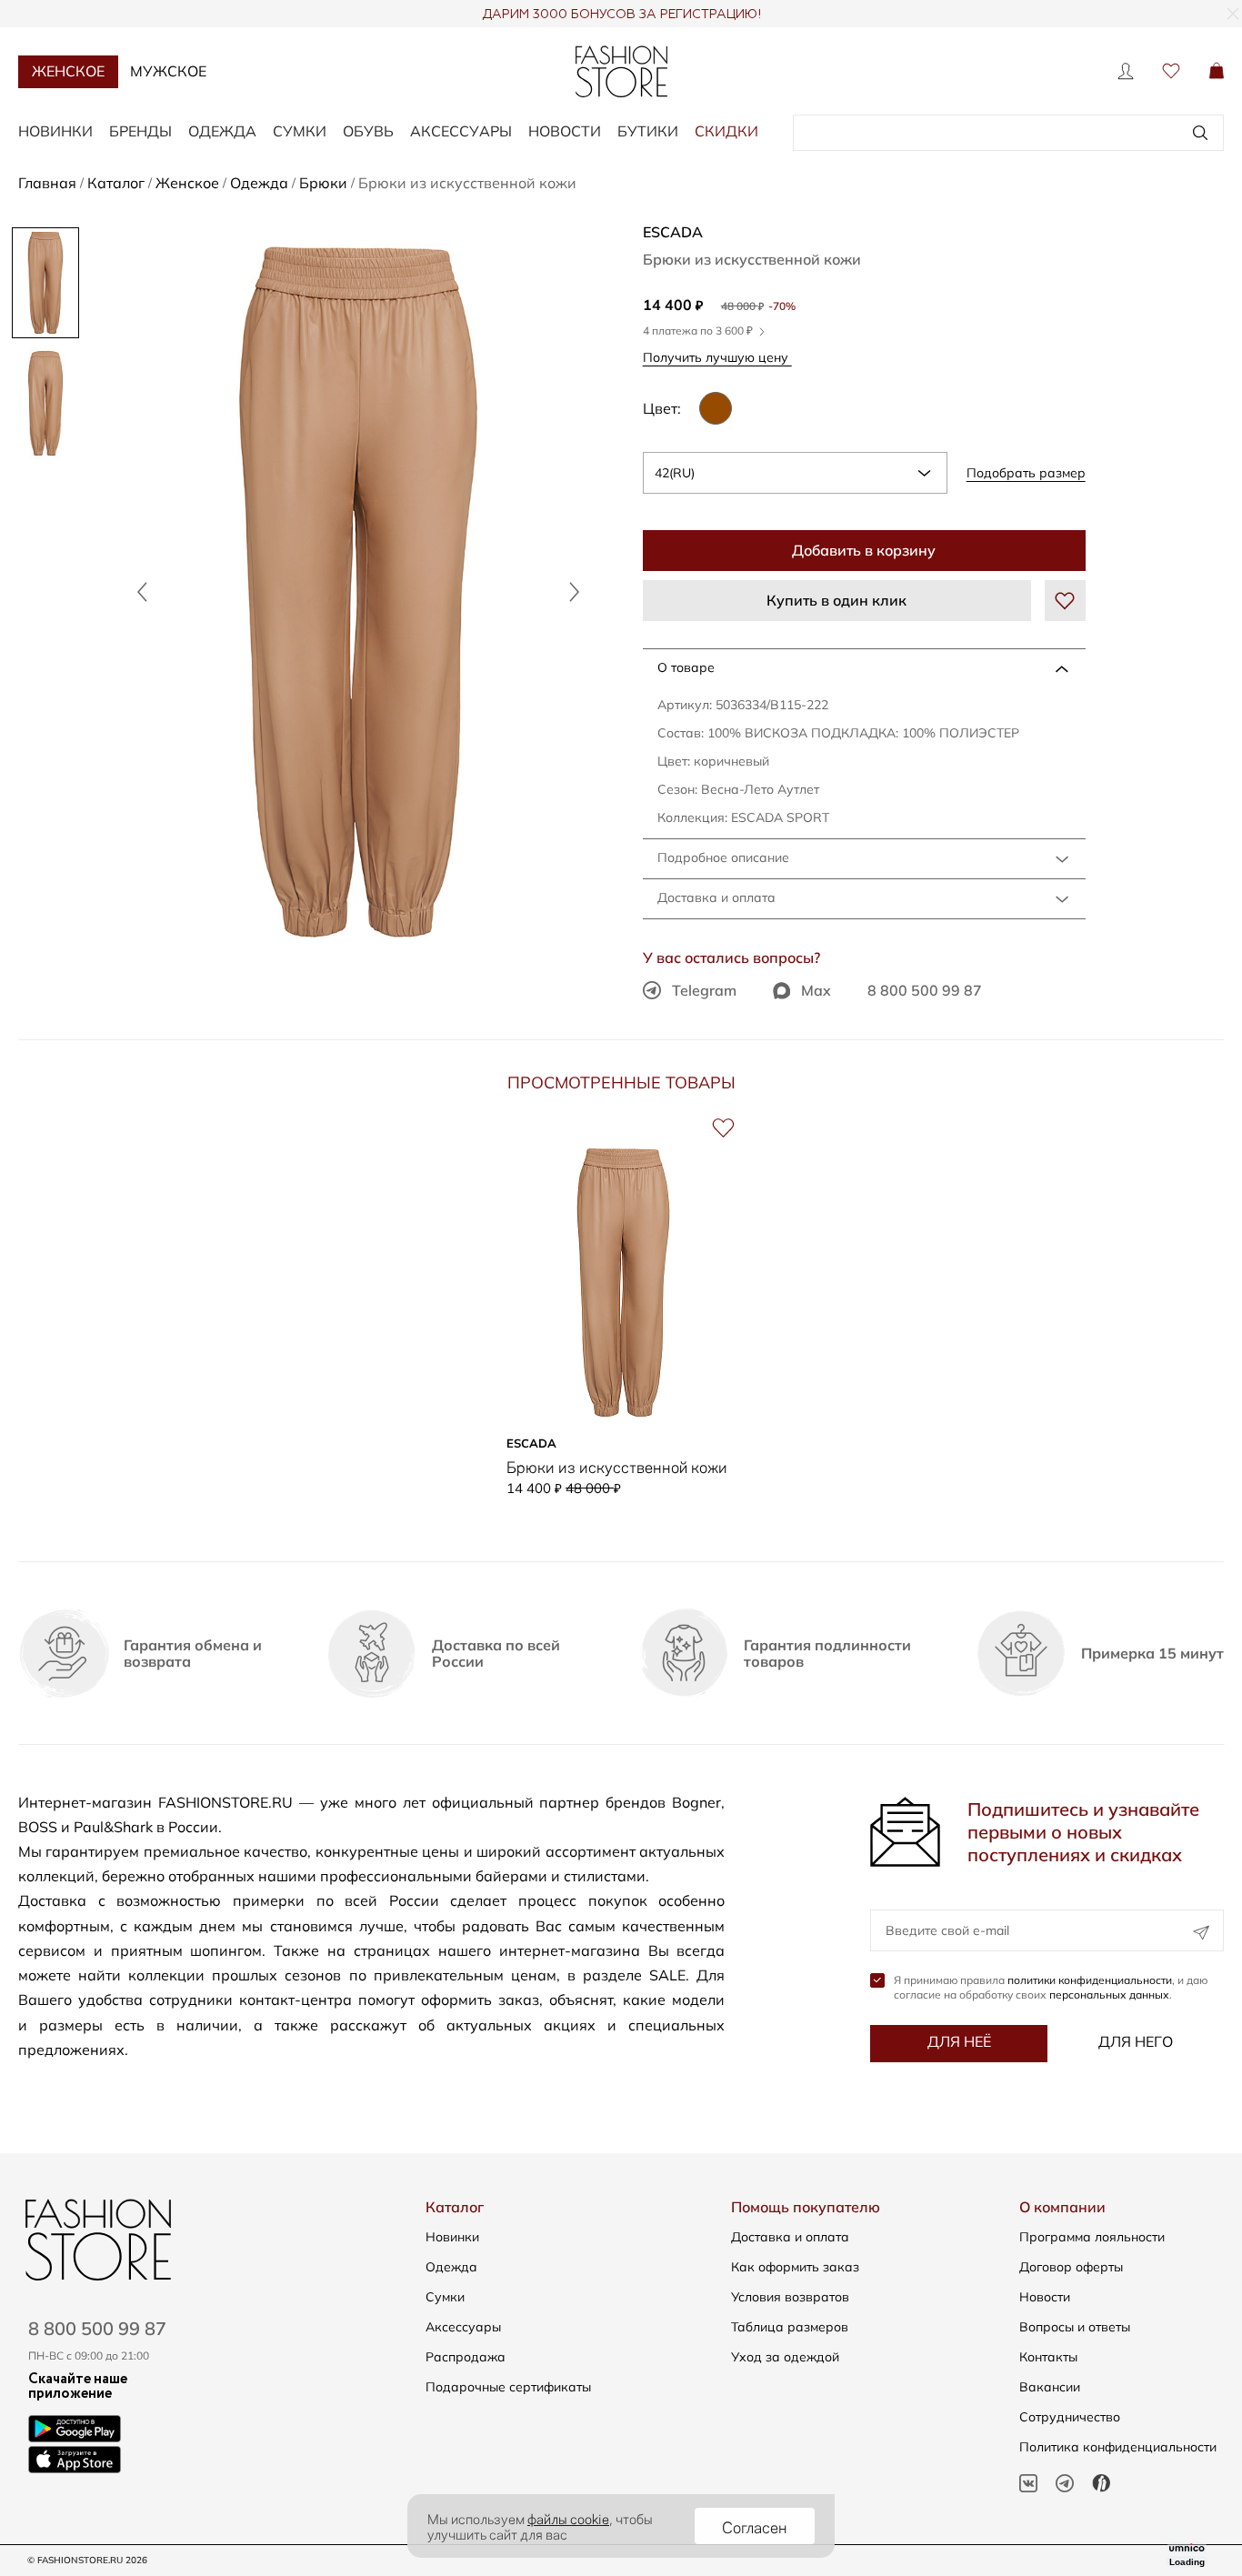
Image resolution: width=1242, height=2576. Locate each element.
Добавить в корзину (864, 550)
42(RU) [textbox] (675, 473)
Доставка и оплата (716, 897)
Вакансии (1050, 2387)
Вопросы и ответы (1075, 2327)
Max (816, 990)
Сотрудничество (1070, 2417)
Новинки (55, 131)
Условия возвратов (790, 2297)
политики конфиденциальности (1090, 1980)
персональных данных (1109, 1995)
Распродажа (466, 2357)
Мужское (168, 71)
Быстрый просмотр (623, 1400)
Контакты (1048, 2357)
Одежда (222, 131)
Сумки (300, 131)
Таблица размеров (790, 2327)
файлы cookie (568, 2518)
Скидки (726, 131)
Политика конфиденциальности (1118, 2447)
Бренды (140, 131)
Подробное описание (723, 857)
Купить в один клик (836, 600)
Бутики (648, 131)
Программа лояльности (1092, 2237)
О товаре (686, 667)
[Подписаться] (1201, 1933)
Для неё (959, 2041)
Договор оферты (1071, 2267)
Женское (68, 71)
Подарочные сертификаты (508, 2387)
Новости (565, 131)
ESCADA (673, 232)
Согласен (755, 2526)
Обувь (368, 131)
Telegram (704, 990)
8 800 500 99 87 (925, 990)
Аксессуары (461, 131)
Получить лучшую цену (717, 357)
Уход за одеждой (785, 2357)
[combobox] (795, 473)
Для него (1136, 2041)
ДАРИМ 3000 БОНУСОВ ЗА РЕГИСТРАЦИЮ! (621, 15)
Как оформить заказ (795, 2267)
